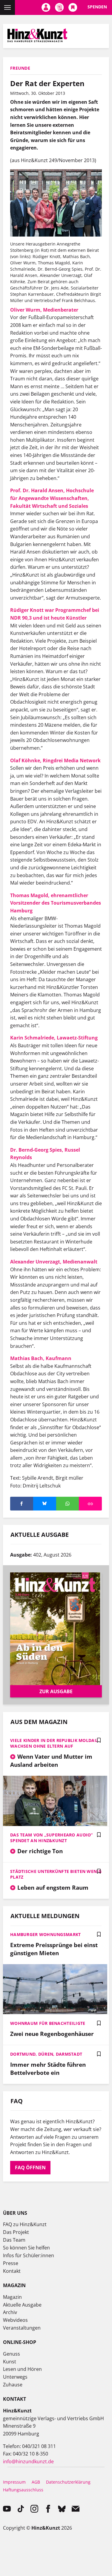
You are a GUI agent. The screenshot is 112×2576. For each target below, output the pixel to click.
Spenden (97, 7)
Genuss (11, 2354)
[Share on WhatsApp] (68, 1504)
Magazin (12, 2297)
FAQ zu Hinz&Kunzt (25, 2224)
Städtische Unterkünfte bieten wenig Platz (56, 1874)
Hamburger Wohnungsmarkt (45, 1934)
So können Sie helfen (26, 2248)
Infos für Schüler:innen (29, 2255)
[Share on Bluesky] (45, 1504)
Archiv (10, 2312)
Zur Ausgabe (56, 1691)
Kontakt (12, 2271)
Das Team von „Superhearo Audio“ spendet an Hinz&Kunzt (52, 1838)
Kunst (10, 2362)
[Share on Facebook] (22, 1504)
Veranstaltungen (22, 2328)
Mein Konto (46, 7)
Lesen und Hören (22, 2369)
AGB (36, 2482)
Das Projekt (16, 2232)
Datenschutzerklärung (68, 2482)
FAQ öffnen (30, 2168)
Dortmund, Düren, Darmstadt (46, 2054)
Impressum (14, 2482)
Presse (11, 2263)
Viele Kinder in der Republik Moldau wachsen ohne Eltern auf (54, 1743)
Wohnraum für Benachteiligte (48, 2023)
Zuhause (13, 2385)
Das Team (14, 2240)
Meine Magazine (59, 7)
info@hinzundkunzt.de (28, 2461)
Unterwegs (15, 2377)
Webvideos (15, 2320)
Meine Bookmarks (73, 7)
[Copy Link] (90, 1504)
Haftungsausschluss (23, 2490)
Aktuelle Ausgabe (22, 2305)
